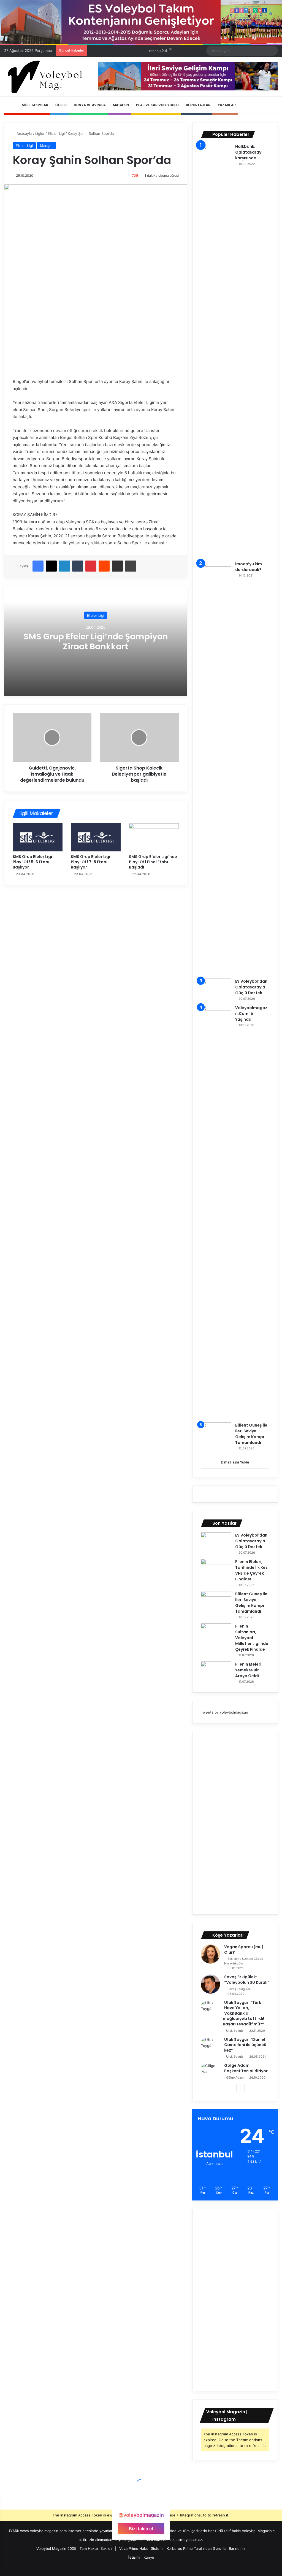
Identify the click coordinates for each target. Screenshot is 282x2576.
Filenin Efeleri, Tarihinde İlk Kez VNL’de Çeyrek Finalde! (251, 1570)
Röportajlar (198, 105)
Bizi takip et (141, 2529)
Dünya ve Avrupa (89, 105)
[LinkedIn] (64, 566)
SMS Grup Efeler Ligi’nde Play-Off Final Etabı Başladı (153, 862)
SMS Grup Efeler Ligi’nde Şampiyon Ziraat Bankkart (96, 641)
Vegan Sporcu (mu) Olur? (244, 1950)
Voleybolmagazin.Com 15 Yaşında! (252, 1014)
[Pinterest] (91, 566)
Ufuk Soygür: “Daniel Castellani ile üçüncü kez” (245, 2045)
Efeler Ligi (56, 133)
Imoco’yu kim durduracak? (249, 567)
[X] (51, 566)
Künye (149, 2557)
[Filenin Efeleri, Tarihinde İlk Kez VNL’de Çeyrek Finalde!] (216, 1569)
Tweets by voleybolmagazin (224, 1712)
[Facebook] (38, 566)
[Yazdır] (131, 566)
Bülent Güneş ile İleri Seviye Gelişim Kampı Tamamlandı (251, 1434)
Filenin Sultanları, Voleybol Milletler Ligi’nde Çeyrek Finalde (252, 1638)
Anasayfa (24, 133)
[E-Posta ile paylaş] (117, 566)
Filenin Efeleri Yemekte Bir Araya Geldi (248, 1670)
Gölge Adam (235, 2078)
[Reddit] (104, 566)
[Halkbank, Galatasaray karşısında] (216, 350)
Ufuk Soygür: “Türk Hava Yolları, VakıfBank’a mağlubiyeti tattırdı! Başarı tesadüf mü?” (243, 2013)
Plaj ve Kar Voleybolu (157, 105)
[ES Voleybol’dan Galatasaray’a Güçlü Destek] (216, 989)
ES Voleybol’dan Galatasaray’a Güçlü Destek (251, 987)
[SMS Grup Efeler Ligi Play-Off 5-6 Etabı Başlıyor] (38, 837)
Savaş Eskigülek (239, 1989)
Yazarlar (226, 105)
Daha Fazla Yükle (235, 1462)
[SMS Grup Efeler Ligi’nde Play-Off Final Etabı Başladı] (154, 837)
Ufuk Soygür (235, 2031)
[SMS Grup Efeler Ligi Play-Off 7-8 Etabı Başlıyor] (96, 837)
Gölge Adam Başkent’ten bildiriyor (246, 2068)
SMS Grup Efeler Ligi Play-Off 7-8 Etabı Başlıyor (90, 862)
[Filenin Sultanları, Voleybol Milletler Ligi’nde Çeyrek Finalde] (216, 1634)
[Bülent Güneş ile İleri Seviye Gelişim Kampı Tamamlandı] (216, 1433)
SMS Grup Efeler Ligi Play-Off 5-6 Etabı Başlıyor (32, 862)
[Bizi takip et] (141, 2504)
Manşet (46, 146)
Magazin (120, 105)
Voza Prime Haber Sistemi (141, 2548)
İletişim (134, 2557)
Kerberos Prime (180, 2548)
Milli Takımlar (35, 105)
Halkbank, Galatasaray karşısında (248, 152)
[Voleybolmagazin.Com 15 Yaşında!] (216, 1212)
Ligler (61, 105)
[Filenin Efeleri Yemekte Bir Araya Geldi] (216, 1672)
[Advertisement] (235, 1823)
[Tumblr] (78, 566)
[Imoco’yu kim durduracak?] (216, 768)
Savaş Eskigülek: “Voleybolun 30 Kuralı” (247, 1980)
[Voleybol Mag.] (47, 77)
